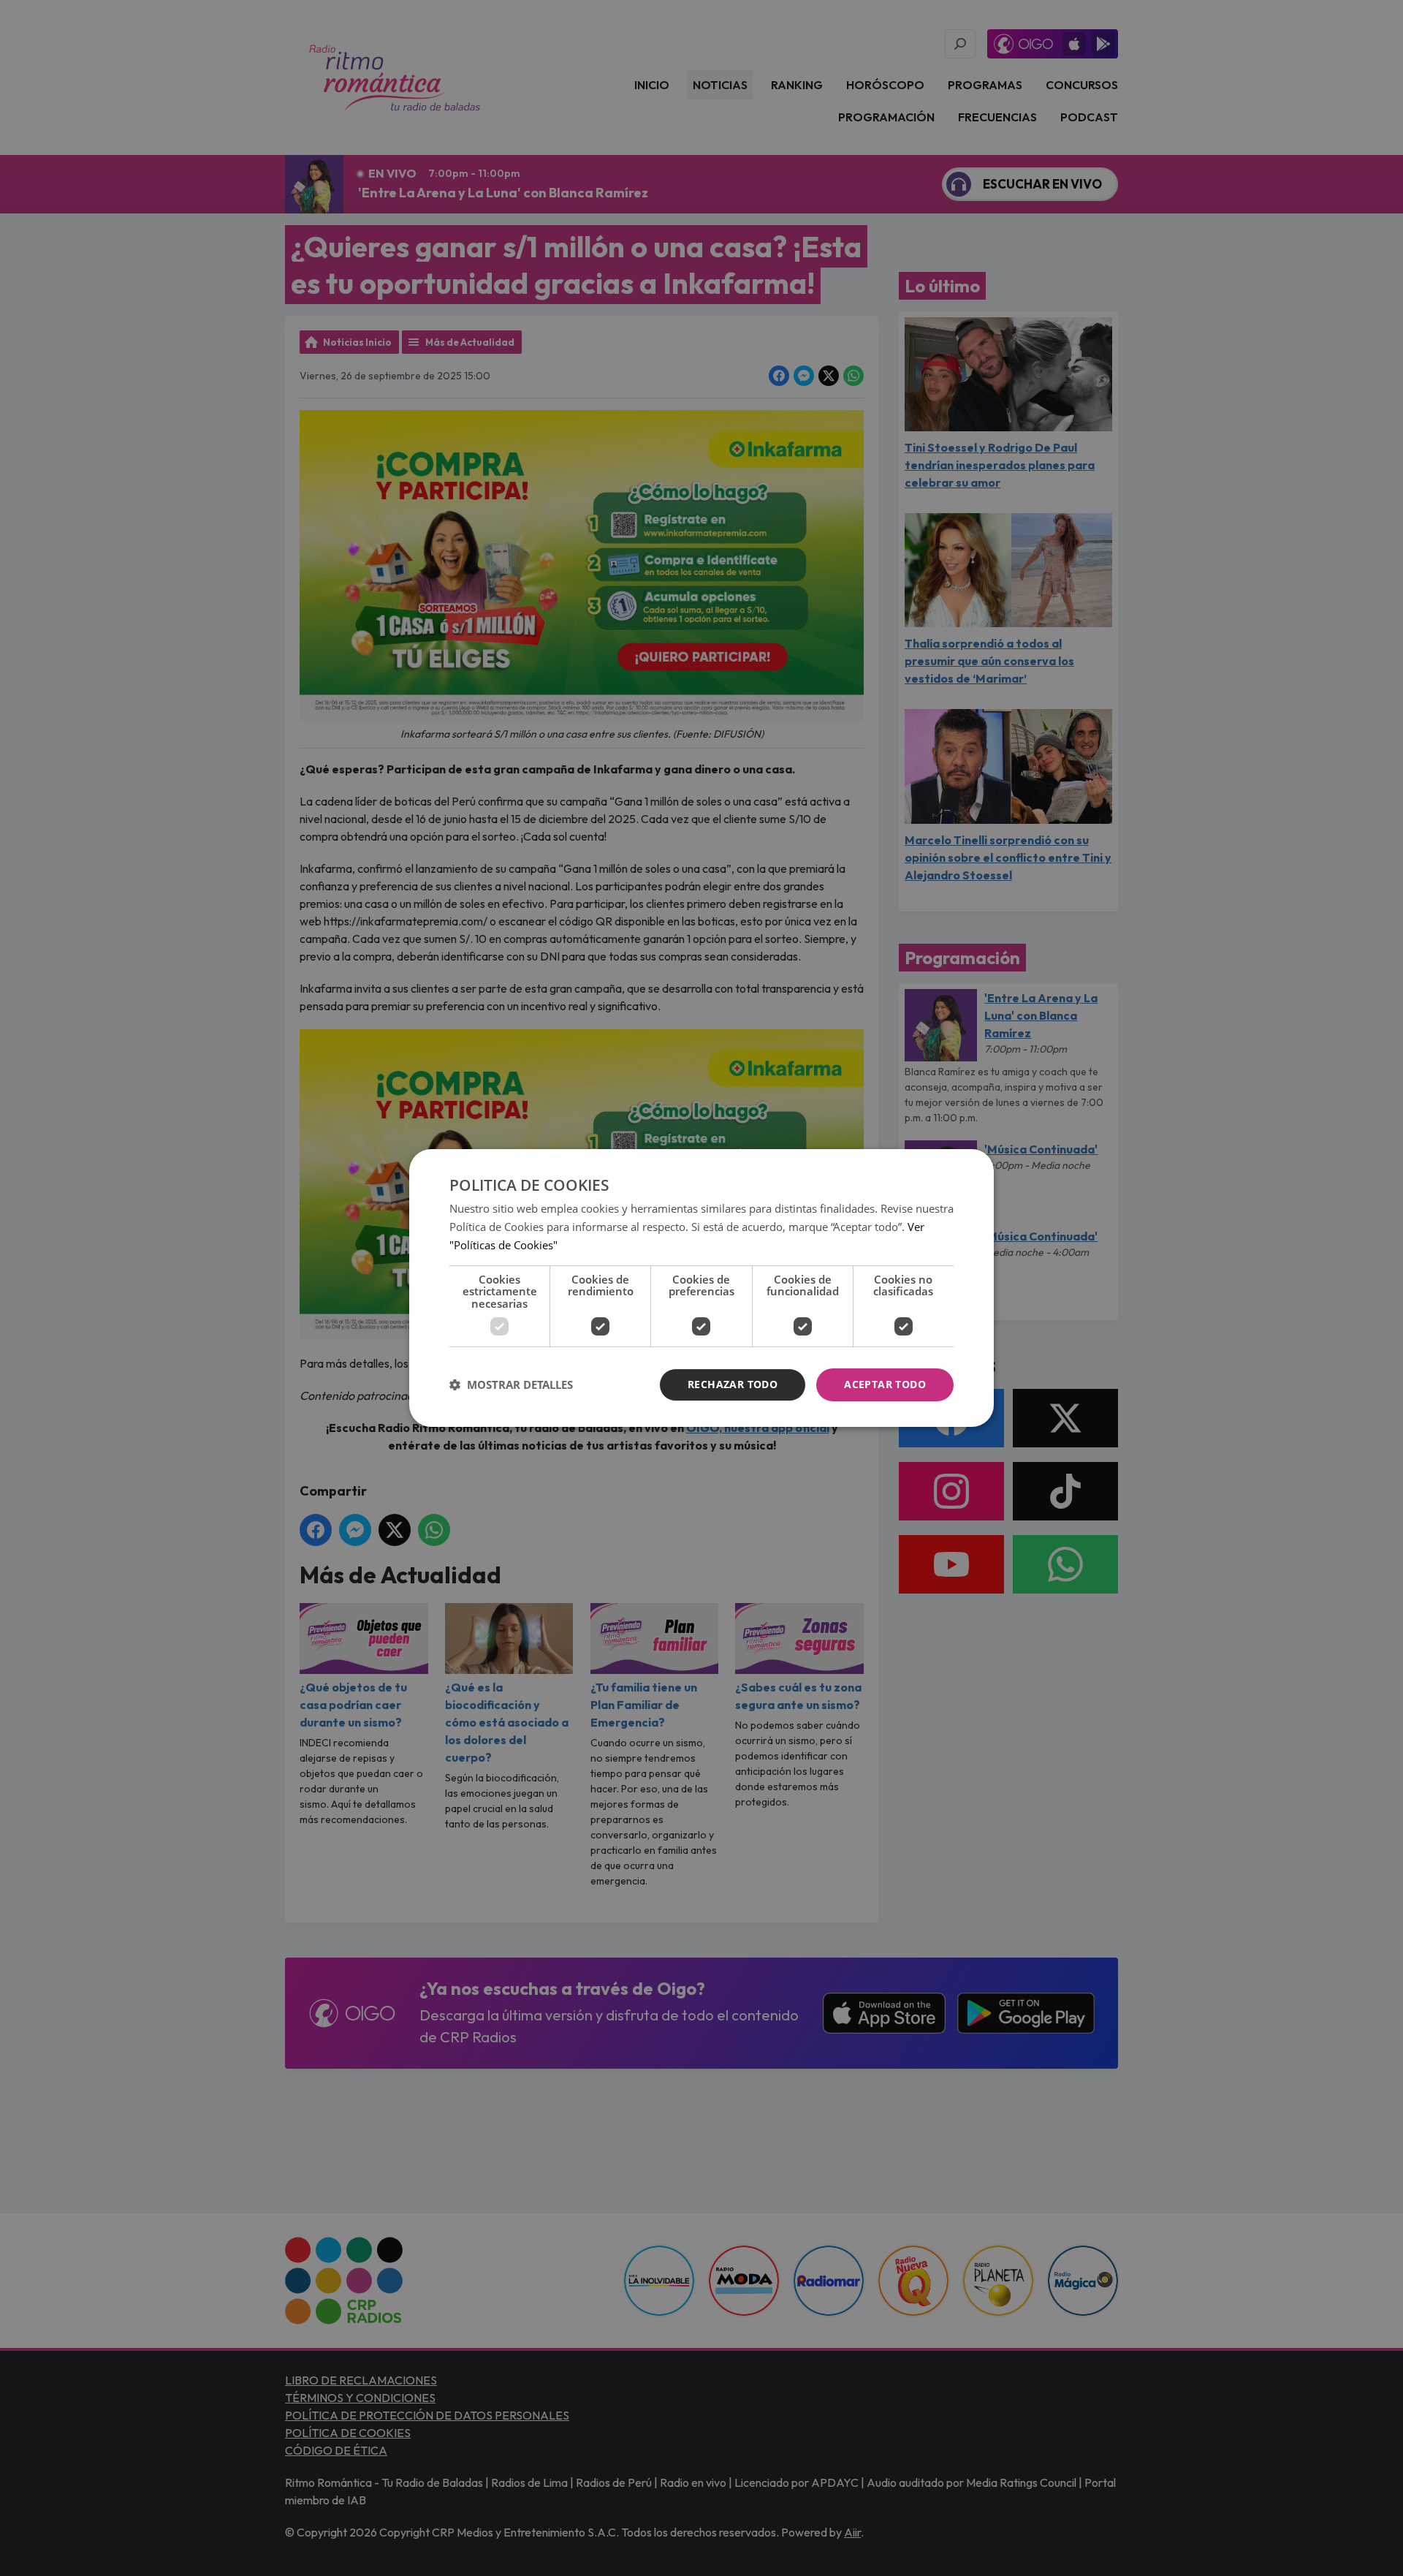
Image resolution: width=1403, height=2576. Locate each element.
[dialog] (701, 1288)
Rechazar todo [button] (733, 1384)
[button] (511, 1385)
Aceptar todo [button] (885, 1384)
